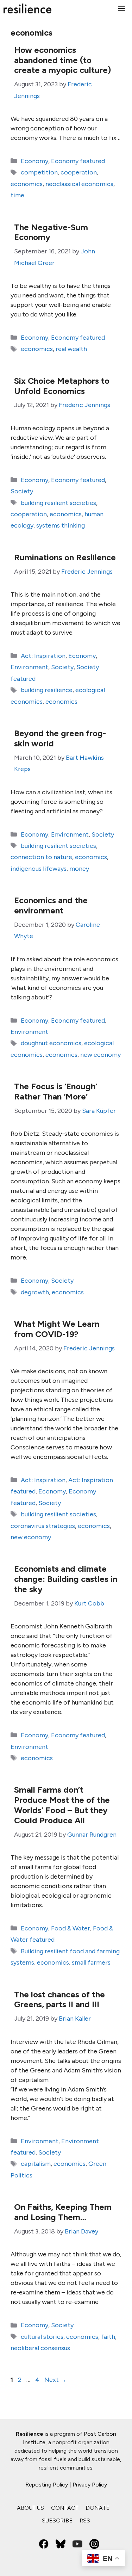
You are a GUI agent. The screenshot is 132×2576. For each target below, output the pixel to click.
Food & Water (71, 1928)
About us (30, 2508)
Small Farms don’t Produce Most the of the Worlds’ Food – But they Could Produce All (62, 1805)
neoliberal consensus (40, 2348)
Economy (34, 161)
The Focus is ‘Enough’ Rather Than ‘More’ (56, 1091)
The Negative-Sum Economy (51, 232)
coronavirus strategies (43, 1526)
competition (39, 172)
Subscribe (57, 2520)
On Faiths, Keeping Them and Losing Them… (63, 2212)
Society (22, 491)
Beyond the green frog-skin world (60, 738)
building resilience (47, 690)
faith (108, 2337)
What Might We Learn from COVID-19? (57, 1329)
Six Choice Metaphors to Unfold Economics (62, 386)
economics (27, 184)
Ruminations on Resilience (65, 557)
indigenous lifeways (39, 869)
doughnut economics (51, 1043)
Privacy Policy (90, 2485)
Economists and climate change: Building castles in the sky (66, 1579)
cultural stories (42, 2337)
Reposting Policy (47, 2485)
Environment (29, 667)
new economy (100, 1055)
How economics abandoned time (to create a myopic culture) (62, 60)
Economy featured (78, 161)
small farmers (91, 1962)
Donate (98, 2508)
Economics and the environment (51, 905)
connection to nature (41, 857)
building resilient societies (58, 503)
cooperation (79, 172)
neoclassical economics (79, 184)
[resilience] (27, 8)
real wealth (71, 349)
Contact (65, 2508)
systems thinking (61, 525)
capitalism (36, 2164)
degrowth (35, 1292)
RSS (85, 2520)
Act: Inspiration (43, 656)
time (17, 195)
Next (55, 2380)
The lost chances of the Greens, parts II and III (59, 1999)
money (79, 869)
